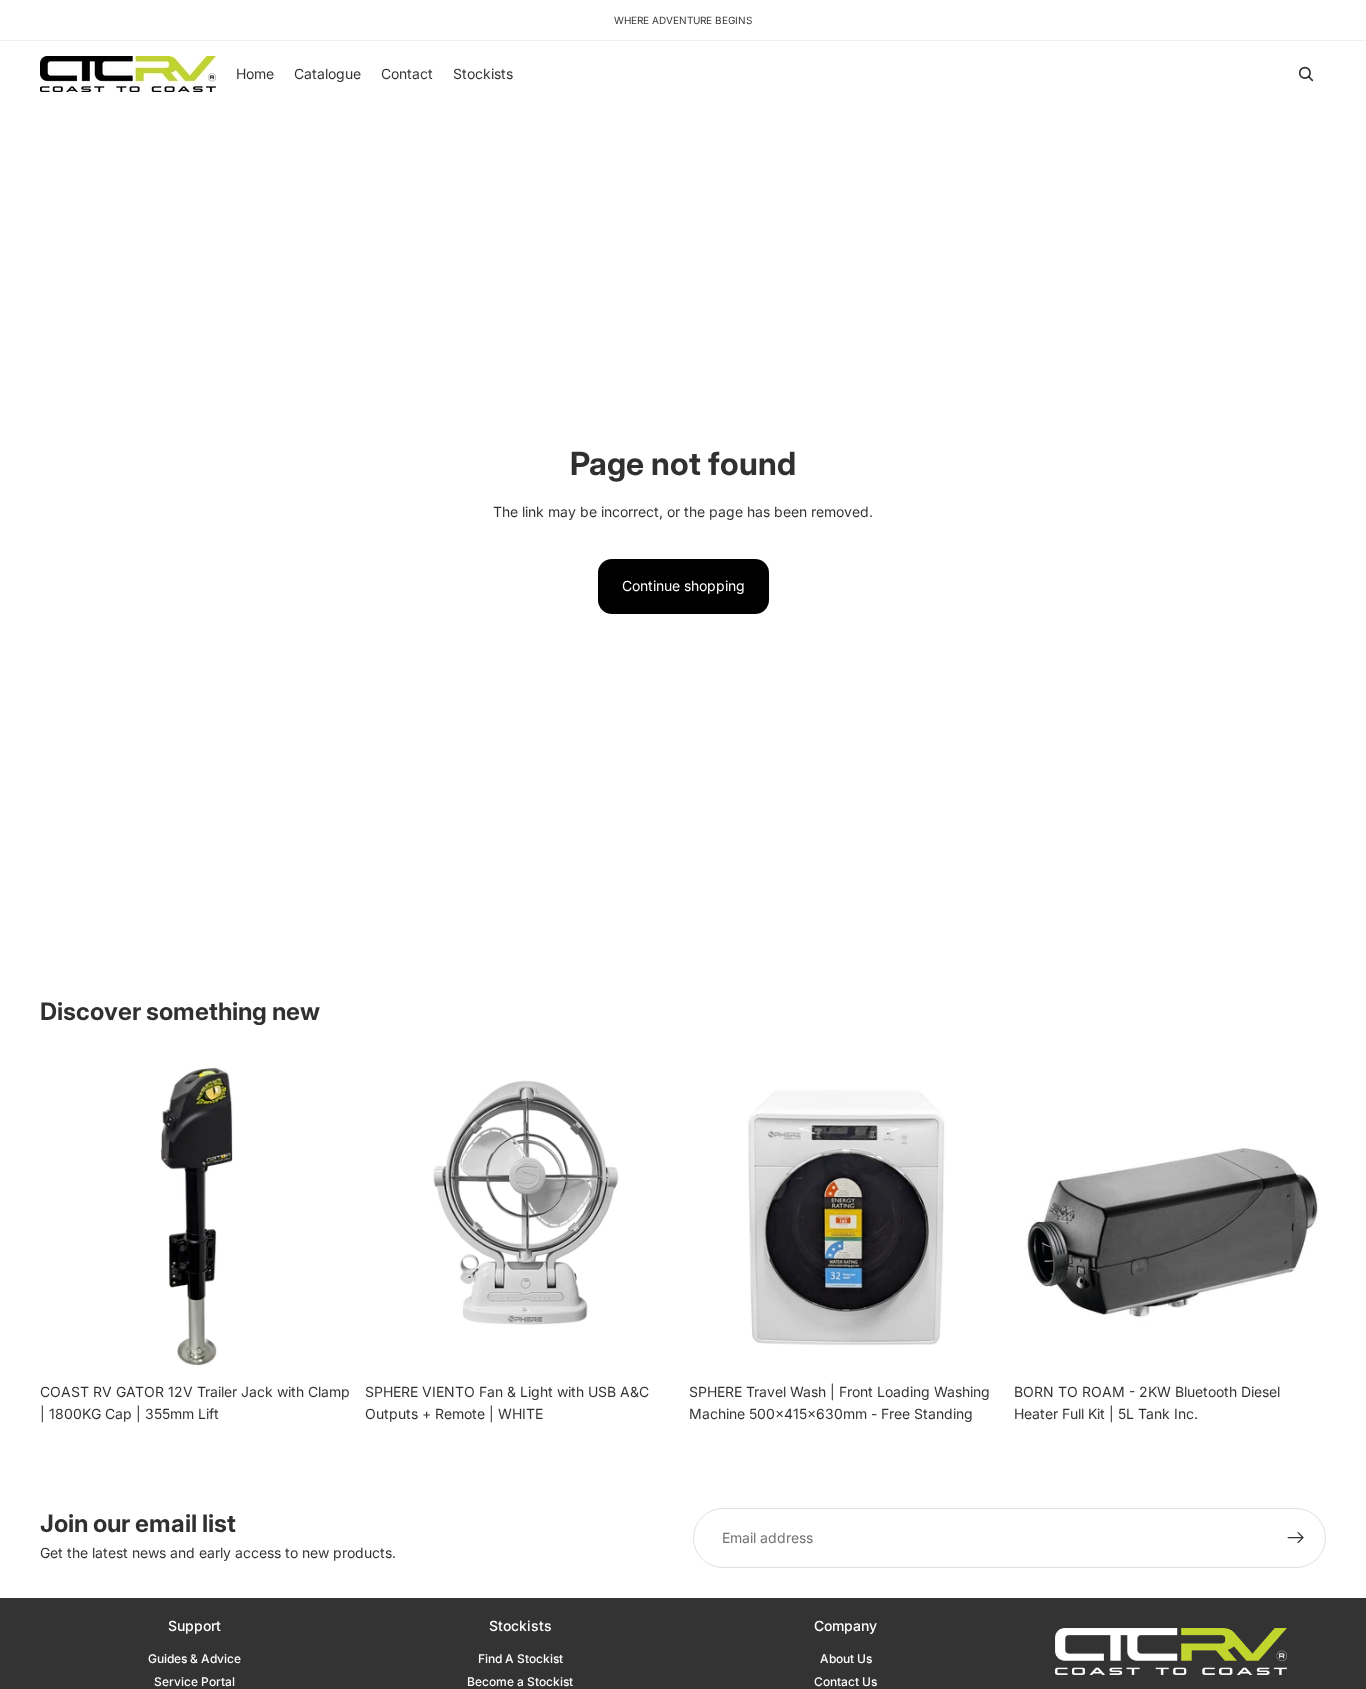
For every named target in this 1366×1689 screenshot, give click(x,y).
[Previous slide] (70, 1216)
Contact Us (845, 1681)
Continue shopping (683, 585)
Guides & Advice (194, 1658)
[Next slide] (323, 1216)
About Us (846, 1658)
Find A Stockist (520, 1658)
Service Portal (194, 1681)
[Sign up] (1296, 1538)
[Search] (1306, 74)
